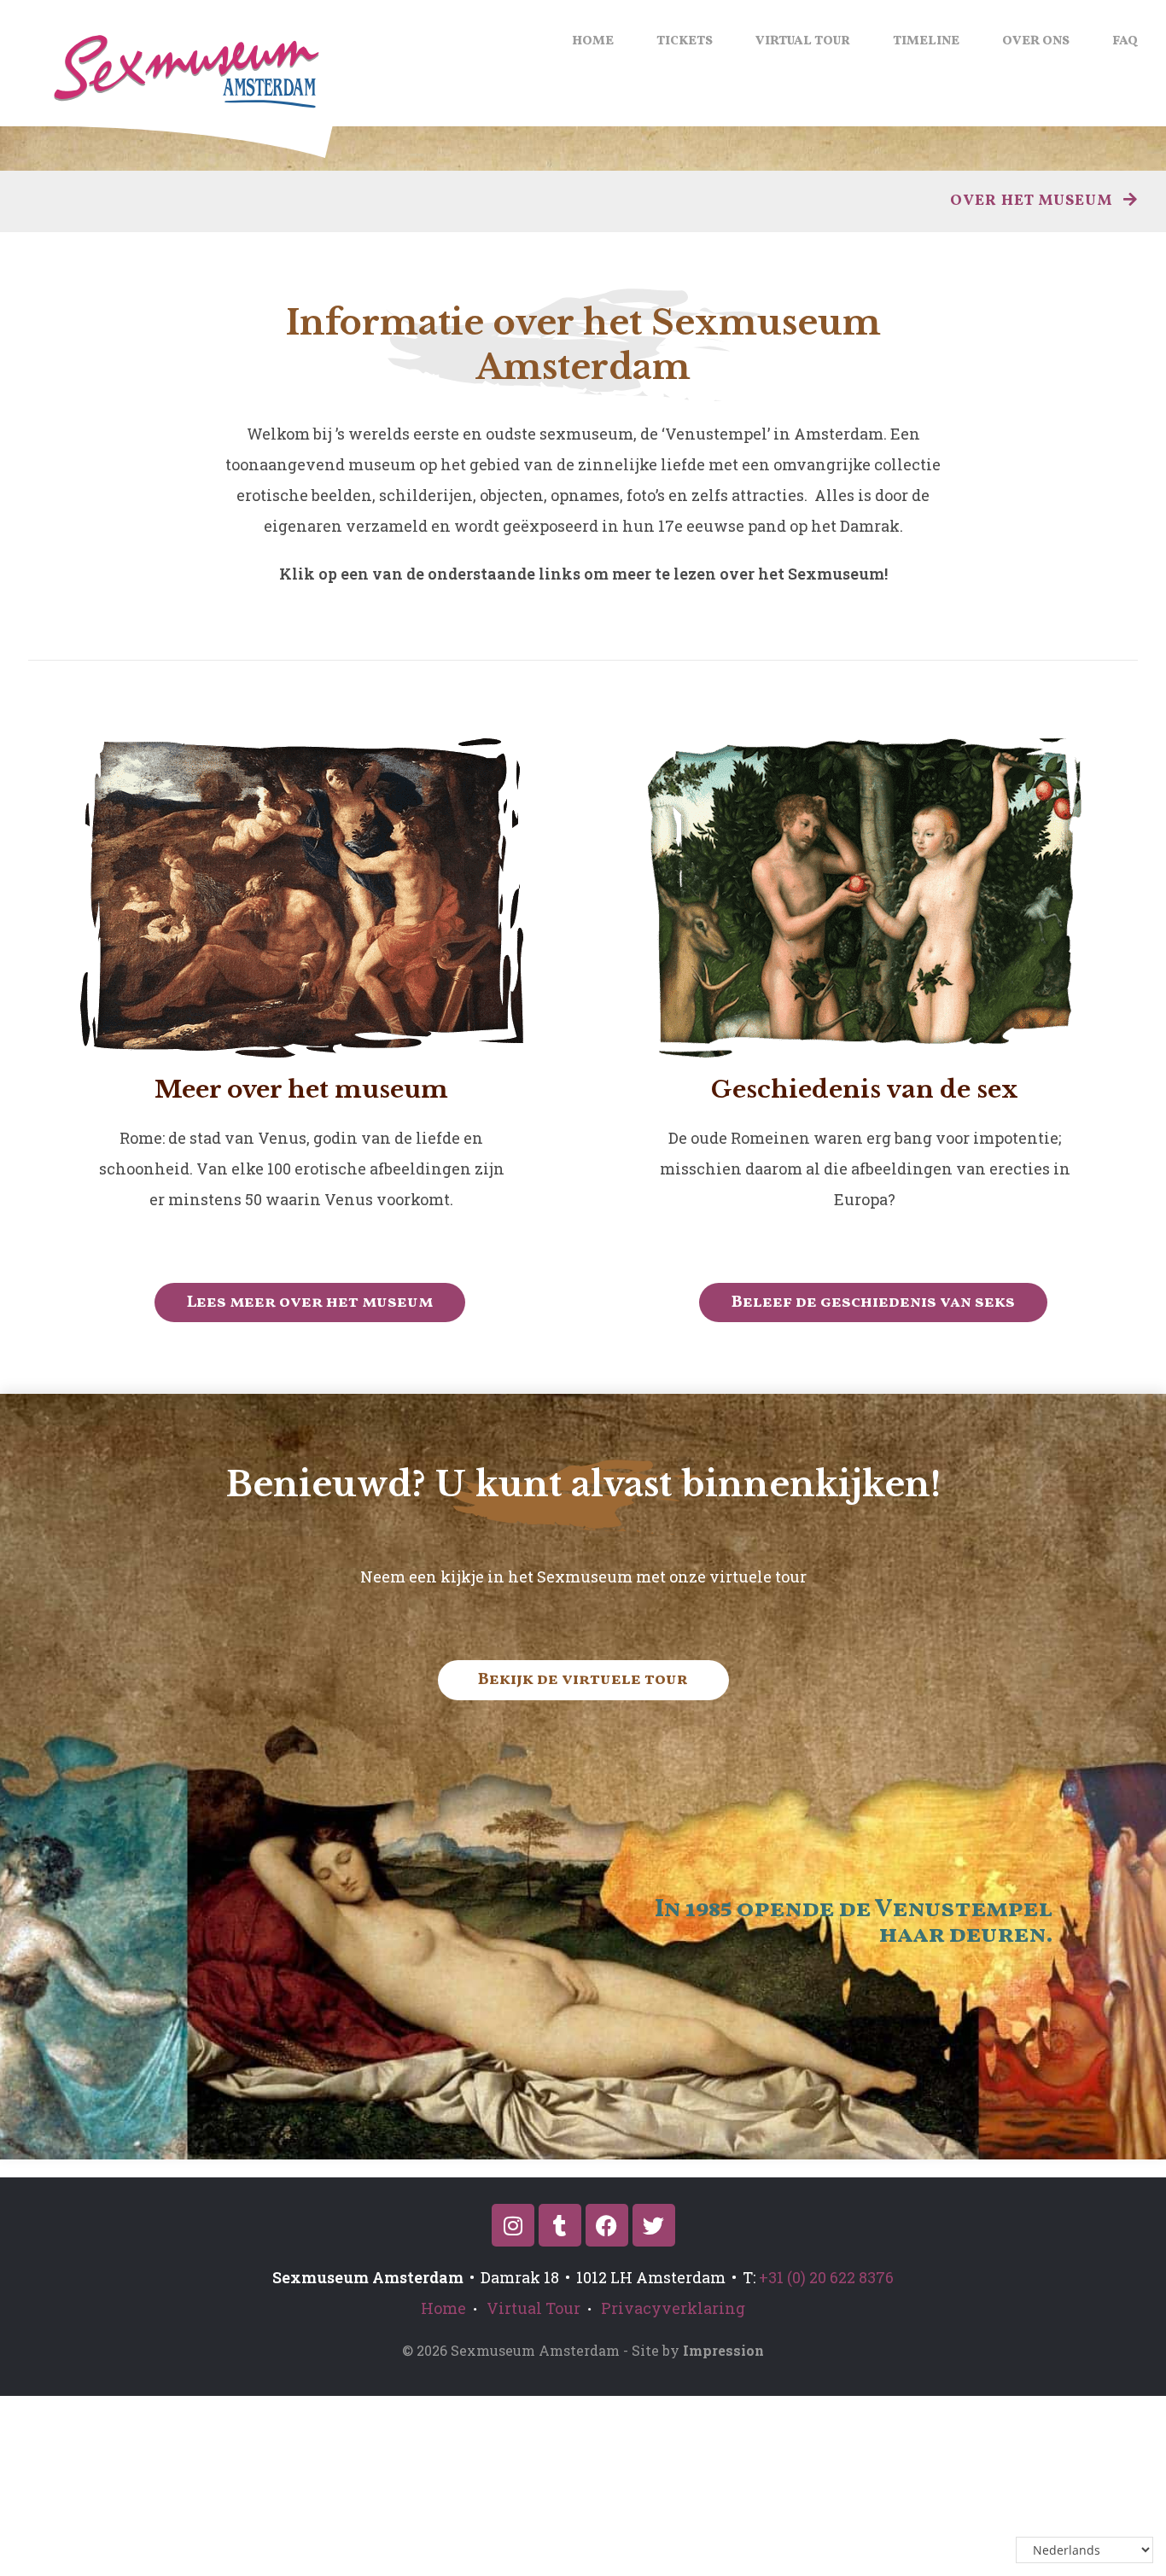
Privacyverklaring (673, 2308)
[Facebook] (607, 2225)
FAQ (1125, 41)
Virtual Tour (803, 41)
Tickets (685, 41)
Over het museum (1033, 201)
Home (593, 41)
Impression (723, 2350)
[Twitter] (654, 2225)
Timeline (926, 41)
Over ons (1036, 41)
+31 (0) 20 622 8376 (826, 2277)
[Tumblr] (560, 2225)
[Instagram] (513, 2225)
